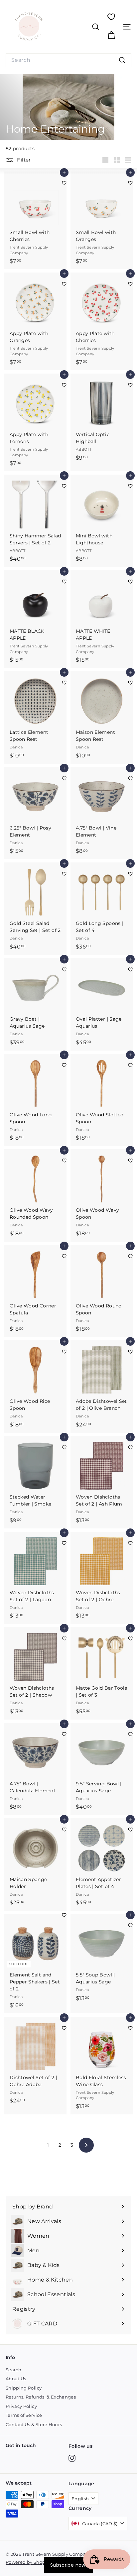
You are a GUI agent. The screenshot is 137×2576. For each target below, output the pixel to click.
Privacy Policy (21, 2406)
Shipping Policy (24, 2388)
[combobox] (68, 60)
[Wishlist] (111, 17)
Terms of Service (24, 2415)
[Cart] (111, 35)
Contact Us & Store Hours (34, 2424)
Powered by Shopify (28, 2562)
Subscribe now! (68, 2565)
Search (13, 2370)
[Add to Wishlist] (64, 183)
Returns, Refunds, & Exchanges (41, 2397)
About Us (16, 2379)
